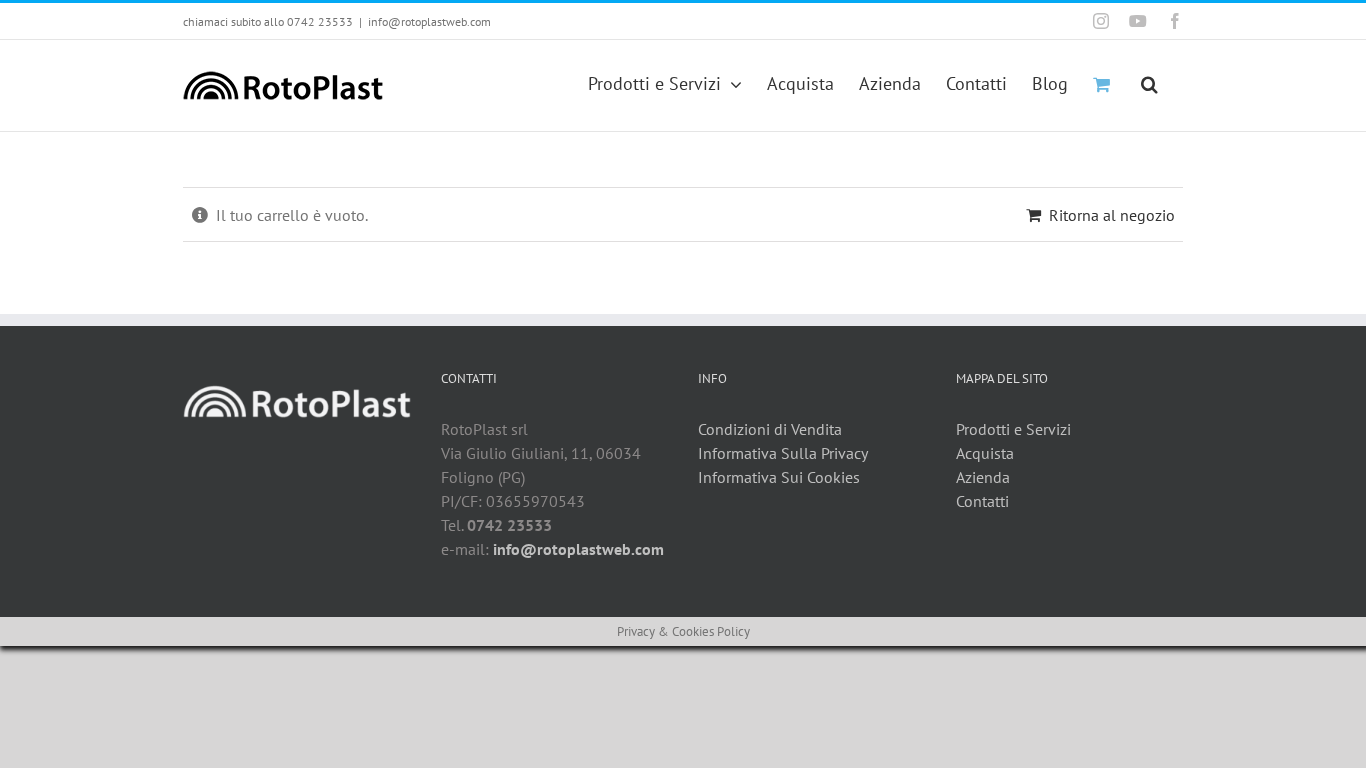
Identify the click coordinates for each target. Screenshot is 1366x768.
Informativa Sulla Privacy (783, 453)
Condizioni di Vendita (770, 429)
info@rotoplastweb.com (429, 21)
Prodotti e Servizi (1013, 429)
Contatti (982, 501)
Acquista (985, 453)
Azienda (983, 477)
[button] (1149, 82)
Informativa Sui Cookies (779, 477)
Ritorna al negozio (1112, 215)
